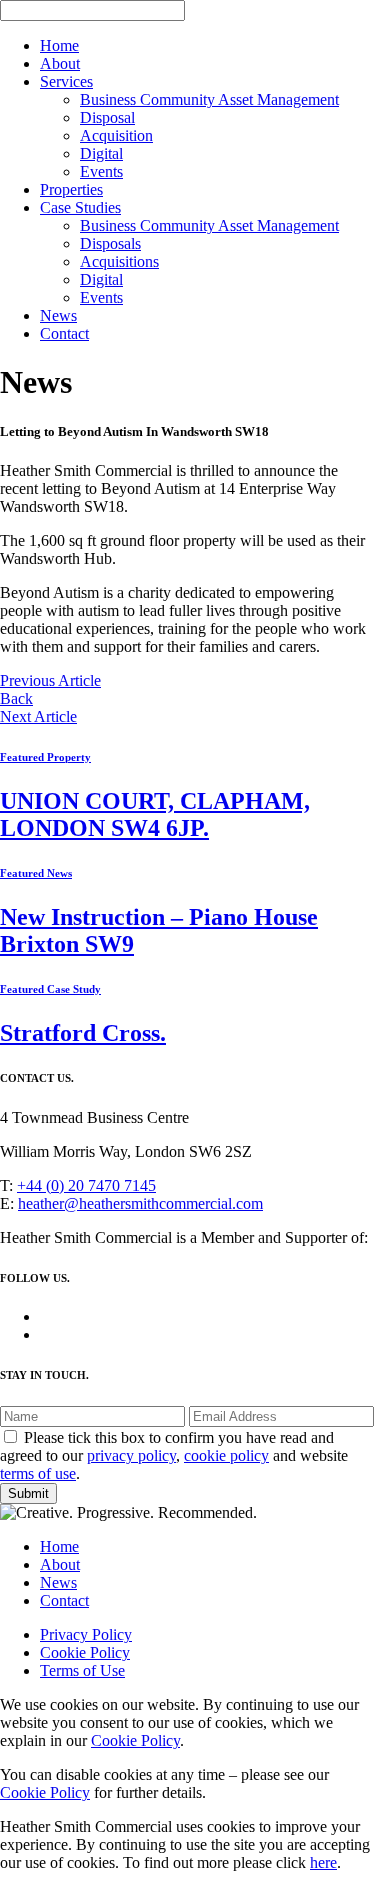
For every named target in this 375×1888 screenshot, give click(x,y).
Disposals (110, 243)
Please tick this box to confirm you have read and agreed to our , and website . (174, 1455)
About (60, 63)
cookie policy (226, 1455)
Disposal (107, 117)
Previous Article (50, 680)
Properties (71, 189)
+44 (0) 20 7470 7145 (86, 1185)
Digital (101, 153)
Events (101, 171)
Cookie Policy (85, 1652)
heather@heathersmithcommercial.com (140, 1203)
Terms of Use (82, 1670)
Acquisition (116, 135)
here (323, 1862)
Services (66, 81)
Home (59, 45)
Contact (64, 333)
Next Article (38, 716)
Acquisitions (119, 261)
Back (16, 698)
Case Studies (80, 207)
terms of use (38, 1473)
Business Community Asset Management (209, 99)
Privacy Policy (86, 1634)
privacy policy (131, 1455)
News (58, 315)
